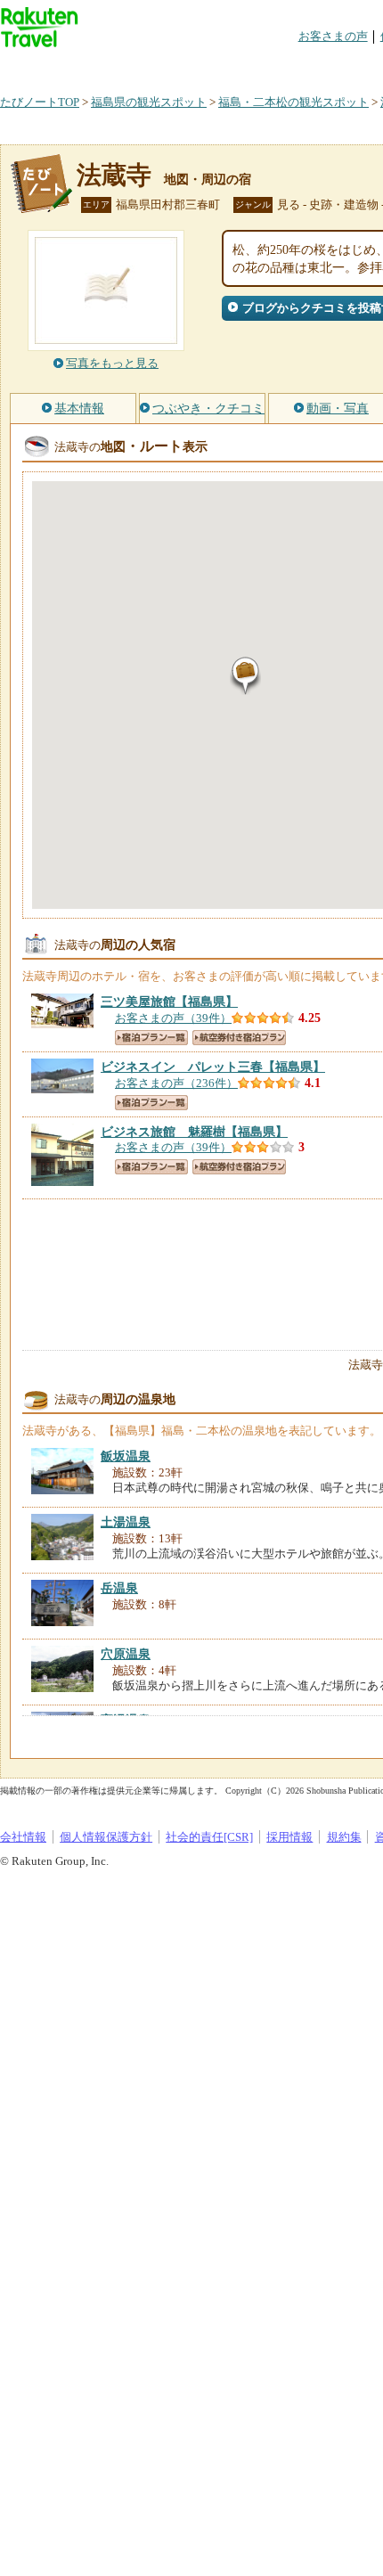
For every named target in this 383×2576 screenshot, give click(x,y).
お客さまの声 (333, 36)
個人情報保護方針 (106, 1837)
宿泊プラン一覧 (151, 1038)
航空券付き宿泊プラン (239, 1038)
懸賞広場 (208, 66)
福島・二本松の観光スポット (293, 102)
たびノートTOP (40, 102)
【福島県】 (169, 1002)
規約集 (344, 1837)
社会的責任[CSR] (209, 1837)
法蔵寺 (114, 175)
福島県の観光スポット (149, 102)
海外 (135, 66)
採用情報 (289, 1837)
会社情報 (23, 1837)
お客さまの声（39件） (173, 1018)
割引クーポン (281, 66)
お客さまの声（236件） (176, 1083)
